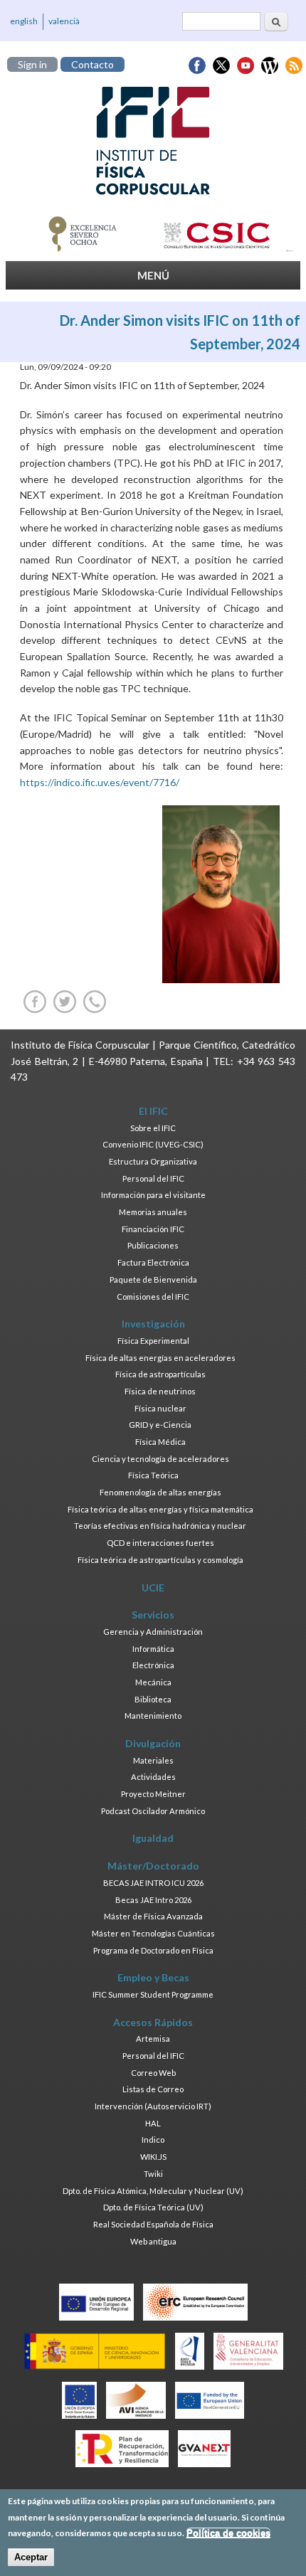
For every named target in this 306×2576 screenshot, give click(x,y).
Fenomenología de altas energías (160, 1492)
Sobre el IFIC (153, 1128)
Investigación (153, 1324)
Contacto (93, 64)
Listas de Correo (153, 2089)
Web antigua (153, 2241)
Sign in (32, 64)
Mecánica (153, 1682)
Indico (153, 2140)
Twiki (153, 2174)
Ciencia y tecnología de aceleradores (160, 1459)
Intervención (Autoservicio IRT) (153, 2106)
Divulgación (153, 1743)
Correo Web (153, 2073)
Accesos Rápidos (153, 2022)
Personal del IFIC (153, 1178)
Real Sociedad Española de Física (153, 2224)
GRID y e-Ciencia (160, 1425)
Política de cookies (228, 2533)
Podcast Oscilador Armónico (153, 1811)
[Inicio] (153, 141)
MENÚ (153, 275)
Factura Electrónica (153, 1262)
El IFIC (153, 1111)
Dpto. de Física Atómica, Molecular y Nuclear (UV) (153, 2191)
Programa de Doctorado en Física (153, 1950)
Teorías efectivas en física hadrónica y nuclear (160, 1526)
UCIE (153, 1588)
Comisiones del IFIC (153, 1297)
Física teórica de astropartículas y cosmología (160, 1560)
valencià (64, 21)
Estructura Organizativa (153, 1161)
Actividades (153, 1777)
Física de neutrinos (160, 1391)
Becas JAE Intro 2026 (153, 1900)
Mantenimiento (153, 1716)
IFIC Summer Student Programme (153, 1994)
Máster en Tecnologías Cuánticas (153, 1933)
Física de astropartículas (160, 1374)
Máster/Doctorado (153, 1866)
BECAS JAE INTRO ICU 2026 (153, 1883)
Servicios (153, 1615)
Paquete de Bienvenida (153, 1279)
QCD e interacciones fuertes (160, 1543)
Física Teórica (153, 1475)
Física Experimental (153, 1341)
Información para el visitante (153, 1195)
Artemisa (153, 2039)
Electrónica (153, 1665)
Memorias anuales (153, 1212)
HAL (153, 2123)
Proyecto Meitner (153, 1794)
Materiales (153, 1760)
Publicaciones (153, 1245)
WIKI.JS (153, 2157)
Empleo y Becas (153, 1977)
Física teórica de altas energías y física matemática (160, 1509)
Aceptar (31, 2557)
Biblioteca (153, 1699)
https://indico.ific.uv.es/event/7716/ (100, 782)
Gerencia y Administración (153, 1632)
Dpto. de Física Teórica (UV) (153, 2207)
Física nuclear (160, 1408)
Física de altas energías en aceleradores (160, 1358)
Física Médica (160, 1442)
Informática (153, 1649)
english (24, 21)
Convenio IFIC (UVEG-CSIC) (153, 1144)
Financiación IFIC (153, 1229)
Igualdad (153, 1838)
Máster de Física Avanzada (153, 1916)
